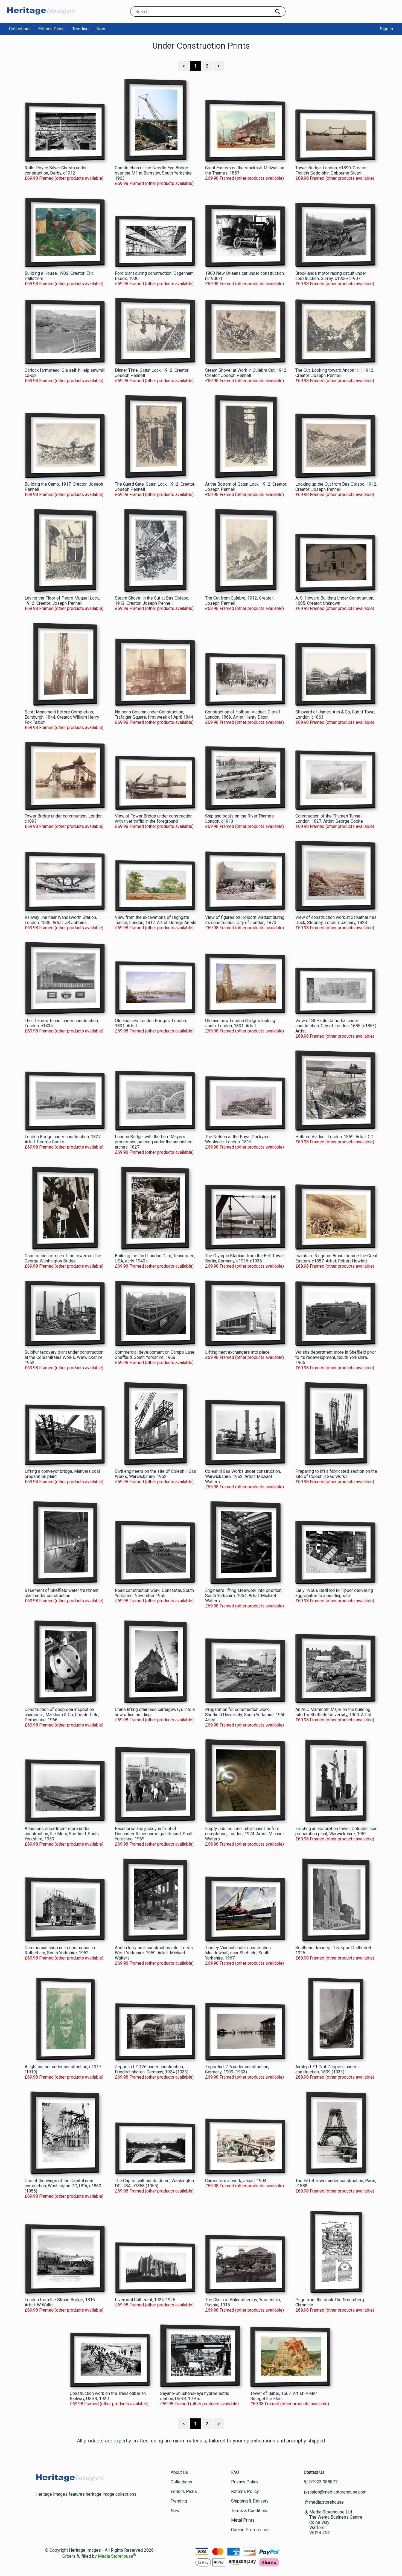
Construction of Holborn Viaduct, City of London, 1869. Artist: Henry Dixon (243, 715)
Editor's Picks (51, 29)
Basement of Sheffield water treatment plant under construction (62, 1593)
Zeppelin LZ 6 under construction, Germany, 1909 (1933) (237, 2069)
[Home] (41, 18)
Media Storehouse (116, 2556)
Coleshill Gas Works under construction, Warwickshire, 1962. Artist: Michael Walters (243, 1476)
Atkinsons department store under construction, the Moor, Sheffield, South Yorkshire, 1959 (62, 1834)
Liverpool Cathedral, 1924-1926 (145, 2300)
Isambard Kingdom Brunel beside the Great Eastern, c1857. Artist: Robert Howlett (336, 1258)
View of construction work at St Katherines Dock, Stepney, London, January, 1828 (336, 920)
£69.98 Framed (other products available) (64, 178)
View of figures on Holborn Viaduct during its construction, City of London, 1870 (245, 920)
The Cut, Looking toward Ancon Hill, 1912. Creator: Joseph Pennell (335, 373)
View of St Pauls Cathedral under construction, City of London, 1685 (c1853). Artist (336, 1026)
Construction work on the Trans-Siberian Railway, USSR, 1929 (108, 2396)
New (101, 29)
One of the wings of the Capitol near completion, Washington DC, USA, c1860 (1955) (63, 2186)
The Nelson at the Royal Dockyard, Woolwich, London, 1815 (238, 1139)
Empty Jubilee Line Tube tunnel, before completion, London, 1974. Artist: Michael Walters (244, 1834)
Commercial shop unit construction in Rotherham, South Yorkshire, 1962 (60, 1950)
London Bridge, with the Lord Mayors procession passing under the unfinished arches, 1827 (154, 1142)
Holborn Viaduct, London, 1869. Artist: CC (334, 1137)
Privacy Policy (245, 2482)
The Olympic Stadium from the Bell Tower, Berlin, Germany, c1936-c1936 (245, 1258)
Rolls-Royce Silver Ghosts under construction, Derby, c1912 (56, 170)
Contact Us (314, 2472)
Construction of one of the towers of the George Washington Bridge (63, 1258)
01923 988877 (323, 2482)
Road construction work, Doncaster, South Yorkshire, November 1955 (154, 1593)
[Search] (278, 11)
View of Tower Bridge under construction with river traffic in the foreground (154, 819)
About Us (179, 2472)
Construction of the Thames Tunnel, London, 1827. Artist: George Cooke (329, 819)
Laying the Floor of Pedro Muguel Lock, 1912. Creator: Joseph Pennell (62, 601)
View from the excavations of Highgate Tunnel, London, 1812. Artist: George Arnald (156, 920)
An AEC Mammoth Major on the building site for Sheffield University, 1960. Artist (333, 1712)
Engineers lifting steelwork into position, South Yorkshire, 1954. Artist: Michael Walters (244, 1596)
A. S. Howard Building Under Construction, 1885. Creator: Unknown (335, 601)
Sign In (386, 29)
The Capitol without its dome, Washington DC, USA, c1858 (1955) (154, 2183)
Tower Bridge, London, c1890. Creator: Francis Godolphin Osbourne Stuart (331, 170)
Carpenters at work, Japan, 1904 (236, 2181)
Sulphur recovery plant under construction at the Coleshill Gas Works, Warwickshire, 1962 (64, 1357)
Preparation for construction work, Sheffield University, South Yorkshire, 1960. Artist (246, 1715)
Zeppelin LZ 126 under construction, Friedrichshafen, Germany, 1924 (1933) (152, 2069)
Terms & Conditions (250, 2511)
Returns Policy (245, 2491)
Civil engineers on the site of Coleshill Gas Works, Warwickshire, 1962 (155, 1474)
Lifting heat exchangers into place (237, 1352)
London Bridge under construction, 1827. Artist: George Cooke (63, 1139)
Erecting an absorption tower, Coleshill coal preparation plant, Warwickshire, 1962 (336, 1831)
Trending (80, 29)
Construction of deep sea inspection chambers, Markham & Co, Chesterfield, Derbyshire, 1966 (62, 1715)
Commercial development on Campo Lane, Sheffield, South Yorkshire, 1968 (155, 1355)
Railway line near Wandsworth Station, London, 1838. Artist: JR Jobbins (61, 920)
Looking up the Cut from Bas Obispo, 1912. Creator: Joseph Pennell (336, 487)
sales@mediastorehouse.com (338, 2492)
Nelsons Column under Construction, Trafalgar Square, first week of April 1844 (154, 715)
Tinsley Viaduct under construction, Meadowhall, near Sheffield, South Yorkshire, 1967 (238, 1953)
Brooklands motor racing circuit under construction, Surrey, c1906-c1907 (331, 276)
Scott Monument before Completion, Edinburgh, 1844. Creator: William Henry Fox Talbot (62, 717)
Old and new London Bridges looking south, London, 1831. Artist (240, 1023)
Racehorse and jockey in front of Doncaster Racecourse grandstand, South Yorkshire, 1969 (154, 1834)
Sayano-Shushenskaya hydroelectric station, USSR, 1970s (195, 2396)
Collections (20, 29)
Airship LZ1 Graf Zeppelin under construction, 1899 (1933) (326, 2069)
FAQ (235, 2472)
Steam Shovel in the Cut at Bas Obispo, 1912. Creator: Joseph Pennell (152, 601)
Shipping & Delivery (250, 2501)
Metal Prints (243, 2520)
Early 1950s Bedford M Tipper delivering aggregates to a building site (334, 1593)
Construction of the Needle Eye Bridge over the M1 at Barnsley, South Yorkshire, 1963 (154, 173)
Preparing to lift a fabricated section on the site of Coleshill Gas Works (336, 1474)
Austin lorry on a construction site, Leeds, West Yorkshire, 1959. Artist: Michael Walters (154, 1953)
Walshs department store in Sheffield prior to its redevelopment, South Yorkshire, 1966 (336, 1357)
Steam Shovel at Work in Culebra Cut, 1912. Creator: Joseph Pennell (246, 373)
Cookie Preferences (250, 2530)
